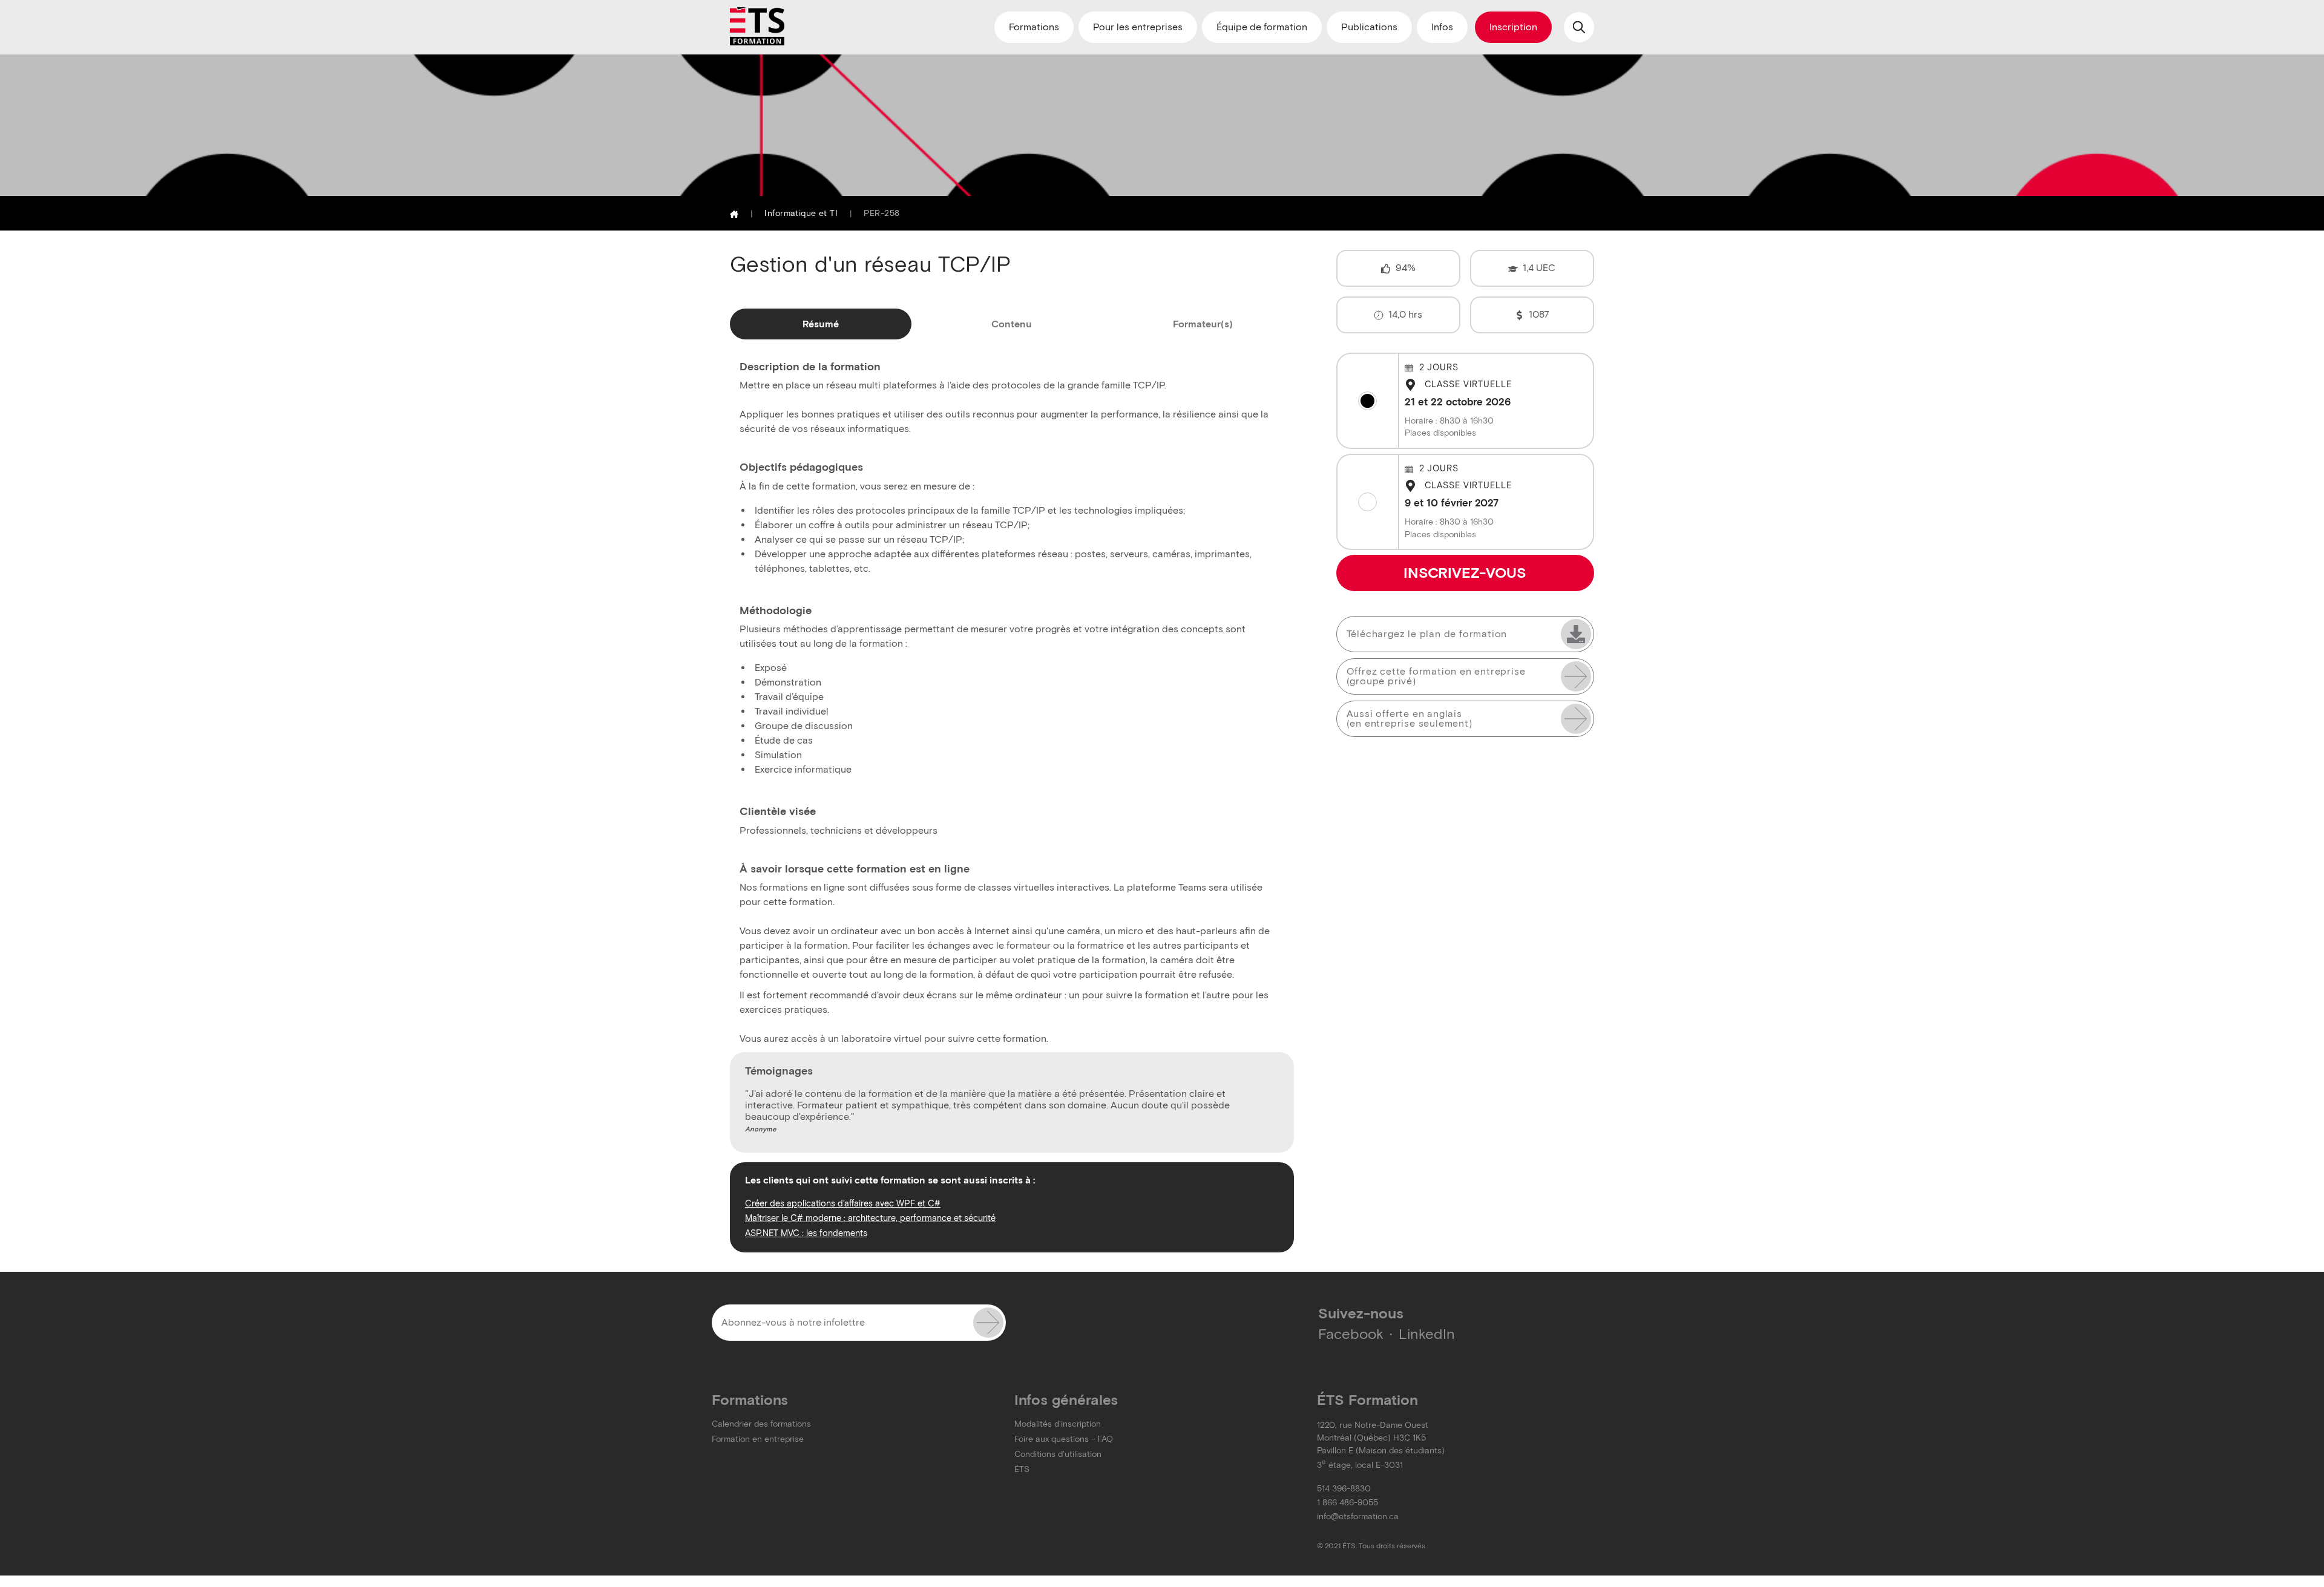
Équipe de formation (1262, 27)
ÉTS (1022, 1469)
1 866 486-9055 (1347, 1503)
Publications (1369, 27)
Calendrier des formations (761, 1424)
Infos (1442, 27)
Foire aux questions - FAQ (1064, 1439)
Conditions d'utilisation (1058, 1454)
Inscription (1513, 27)
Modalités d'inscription (1058, 1424)
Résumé (821, 324)
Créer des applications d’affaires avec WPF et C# (843, 1203)
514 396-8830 (1344, 1489)
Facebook (1351, 1334)
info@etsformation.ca (1358, 1517)
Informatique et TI (801, 213)
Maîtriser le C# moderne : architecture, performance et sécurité (870, 1218)
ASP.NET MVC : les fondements (806, 1233)
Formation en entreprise (758, 1439)
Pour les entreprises (1138, 27)
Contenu (1012, 324)
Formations (1034, 27)
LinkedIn (1427, 1334)
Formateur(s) (1203, 324)
